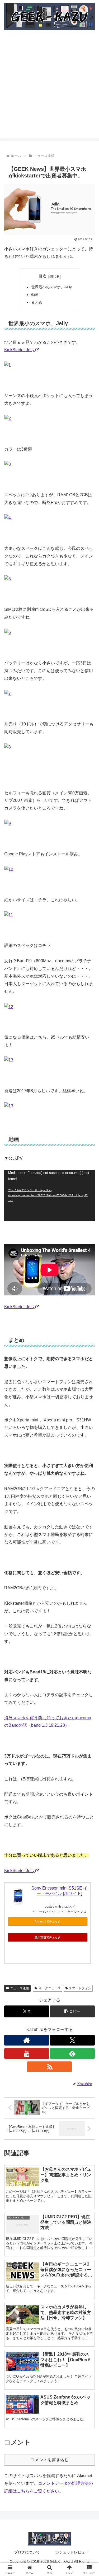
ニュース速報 (20, 1988)
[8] (8, 747)
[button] (72, 2011)
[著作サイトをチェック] (27, 2040)
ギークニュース (50, 1988)
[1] (8, 365)
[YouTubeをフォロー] (27, 2053)
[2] (8, 418)
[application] (49, 1195)
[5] (8, 579)
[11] (9, 915)
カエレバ (68, 1907)
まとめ (37, 302)
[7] (8, 693)
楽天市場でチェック (48, 1937)
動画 (35, 295)
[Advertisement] (49, 88)
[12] (9, 1007)
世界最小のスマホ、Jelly (51, 287)
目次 (43, 276)
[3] (8, 464)
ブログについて (27, 2552)
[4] (8, 518)
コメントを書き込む (50, 2460)
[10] (9, 869)
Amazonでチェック (48, 1921)
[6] (8, 632)
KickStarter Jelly (19, 350)
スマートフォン (80, 1988)
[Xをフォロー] (72, 2040)
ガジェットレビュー (72, 2552)
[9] (8, 823)
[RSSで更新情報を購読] (50, 2067)
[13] (9, 1060)
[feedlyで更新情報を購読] (72, 2053)
